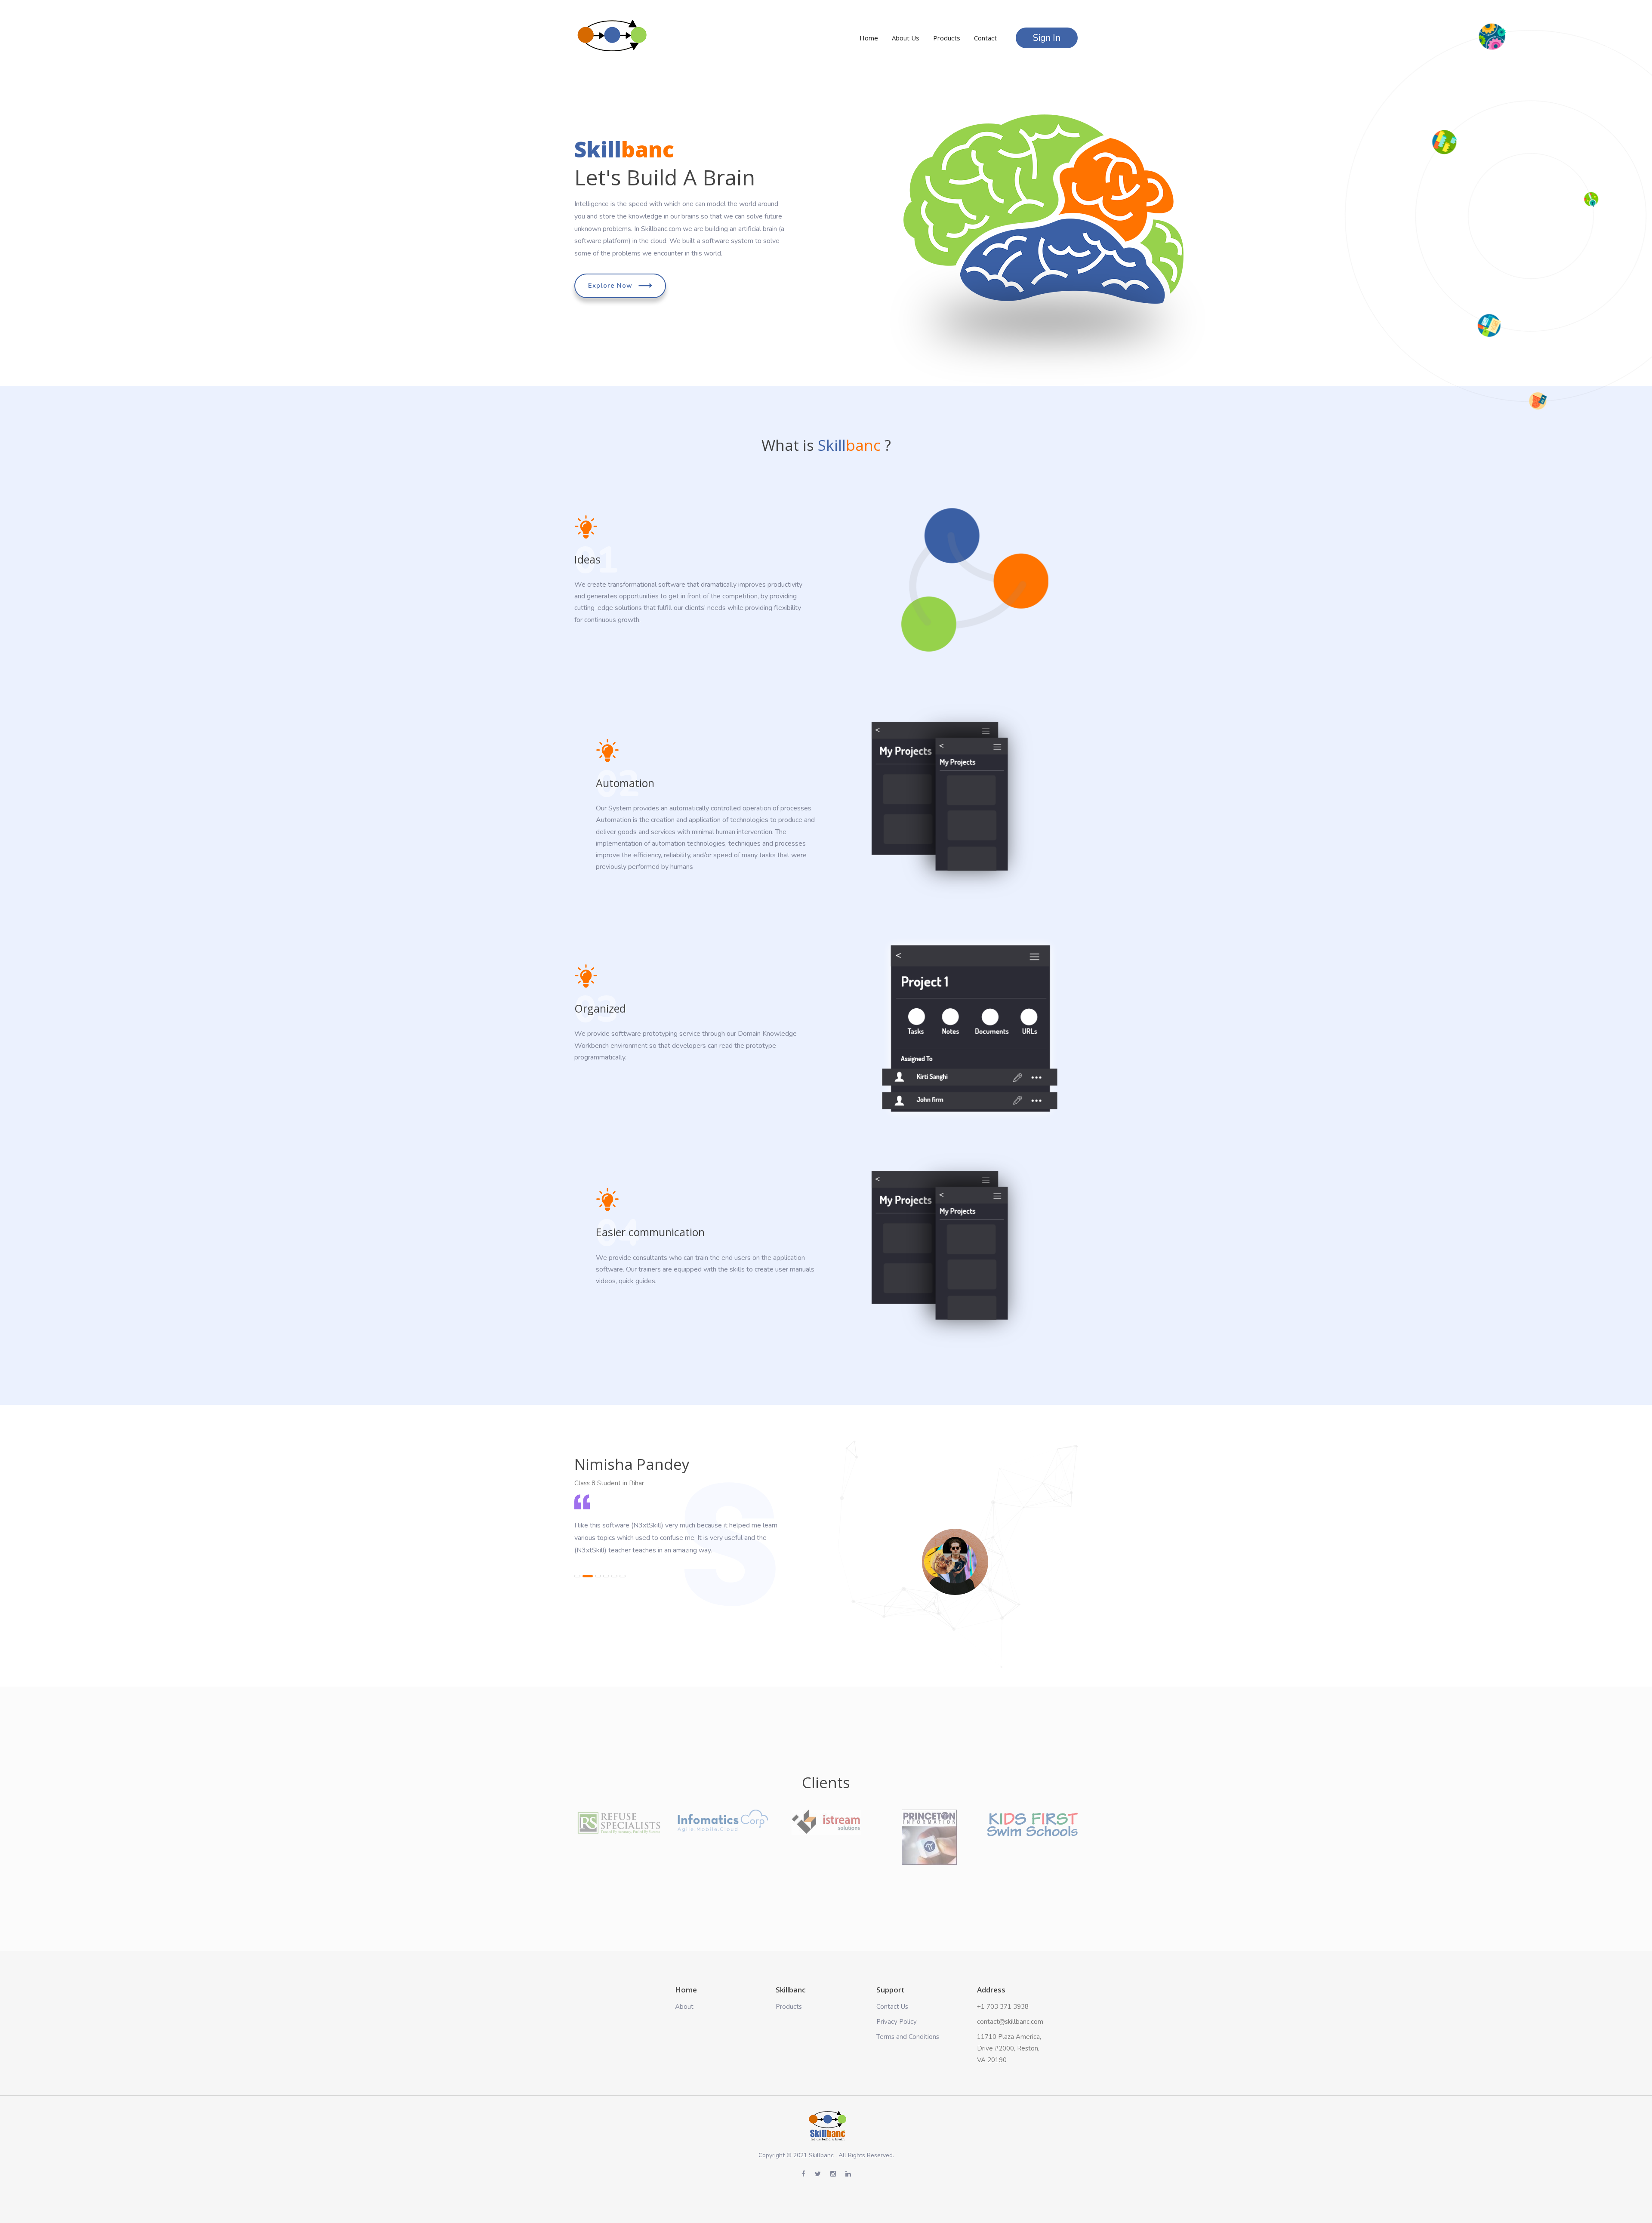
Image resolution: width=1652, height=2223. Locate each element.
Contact (985, 38)
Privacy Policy (897, 2022)
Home (869, 38)
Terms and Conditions (908, 2037)
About (684, 2007)
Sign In (1047, 38)
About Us (906, 38)
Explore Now (611, 286)
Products (947, 38)
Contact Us (892, 2007)
